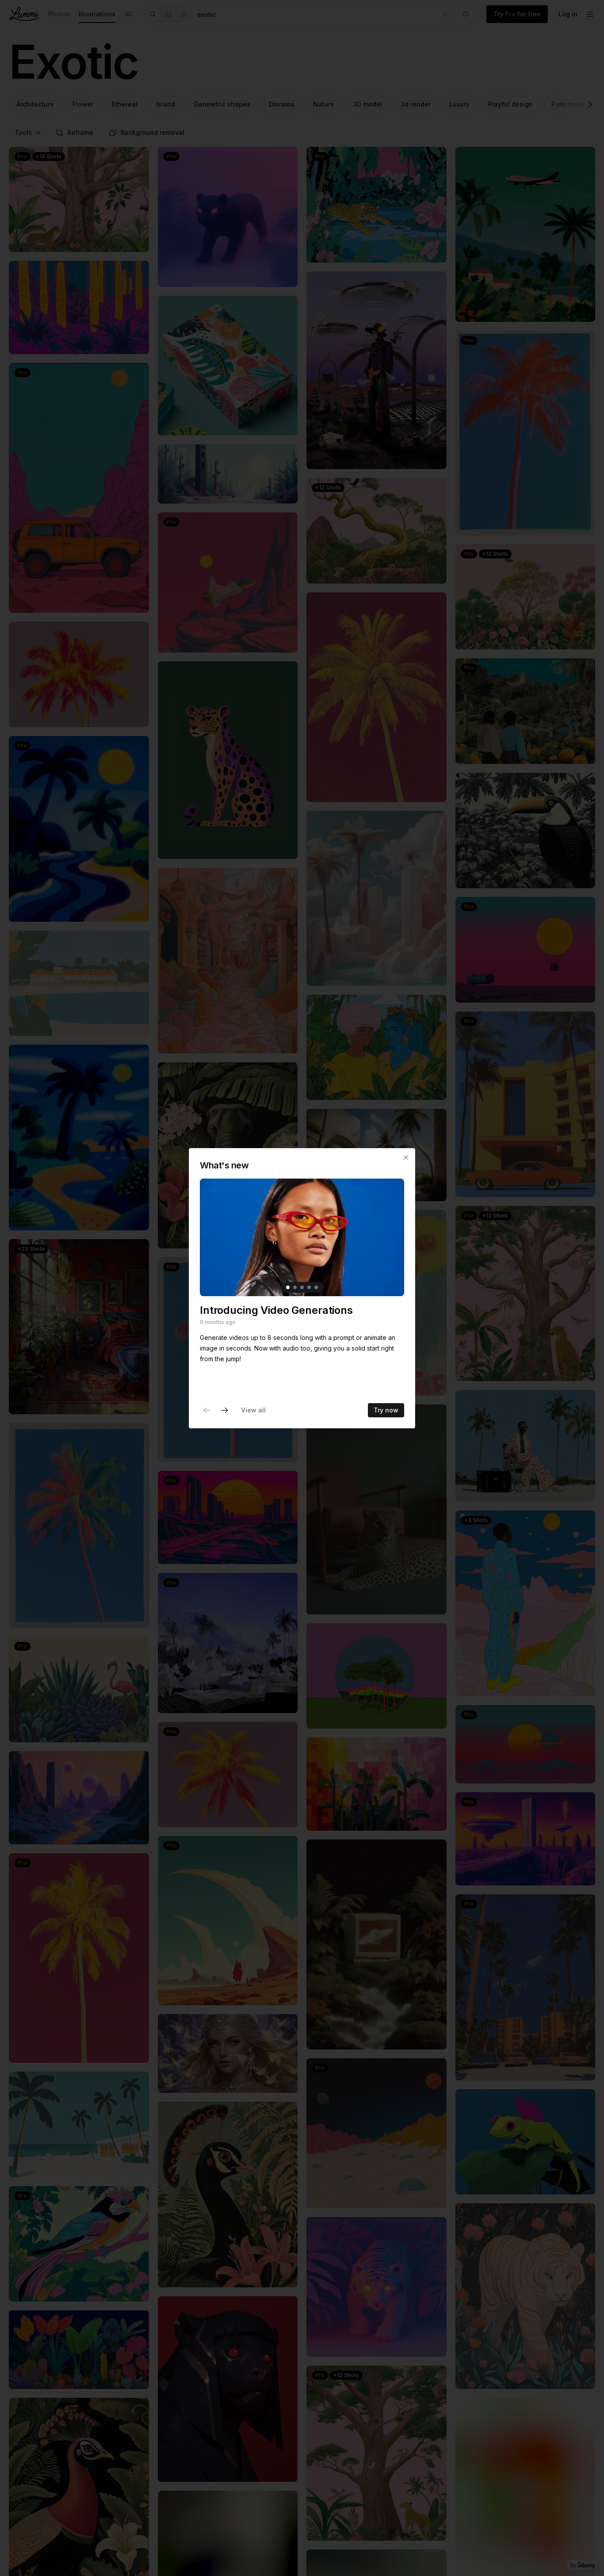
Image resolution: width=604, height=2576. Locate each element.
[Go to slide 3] (302, 1287)
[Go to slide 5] (316, 1287)
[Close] (406, 1157)
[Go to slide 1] (288, 1287)
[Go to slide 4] (309, 1287)
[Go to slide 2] (295, 1287)
